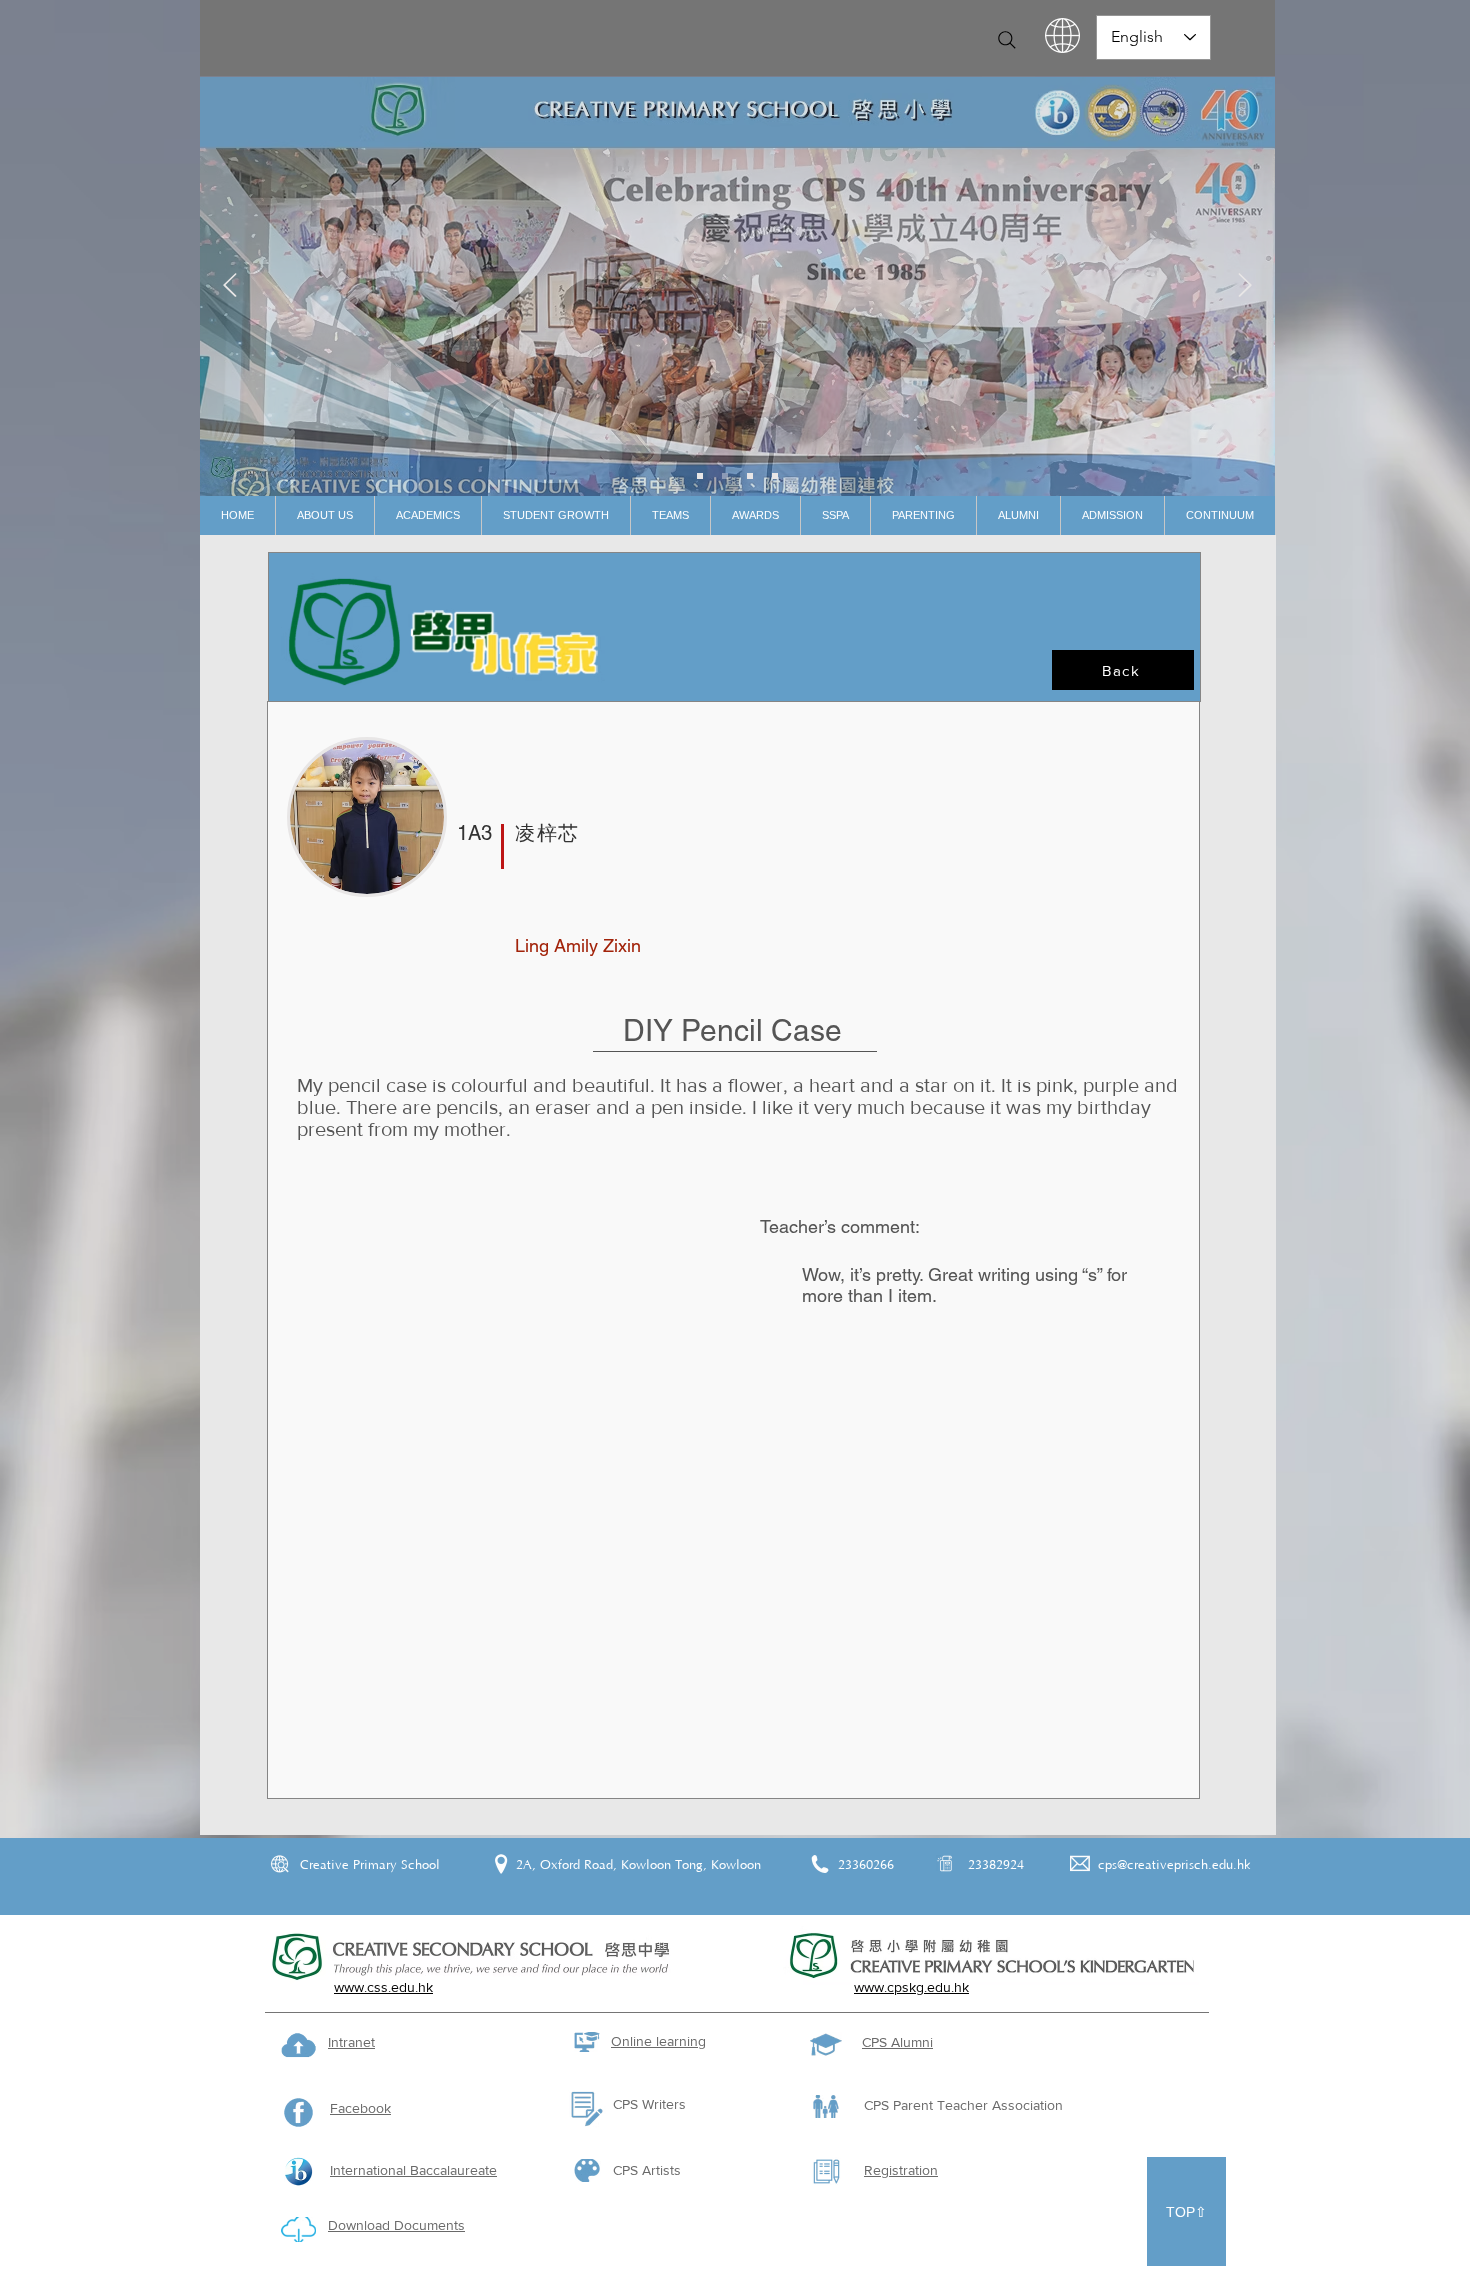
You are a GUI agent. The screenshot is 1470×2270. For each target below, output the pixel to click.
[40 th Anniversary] (700, 476)
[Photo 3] (775, 476)
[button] (324, 515)
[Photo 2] (750, 476)
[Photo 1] (725, 476)
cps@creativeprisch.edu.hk (1174, 1865)
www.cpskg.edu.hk (911, 1987)
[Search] (1007, 40)
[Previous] (230, 286)
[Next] (1245, 286)
